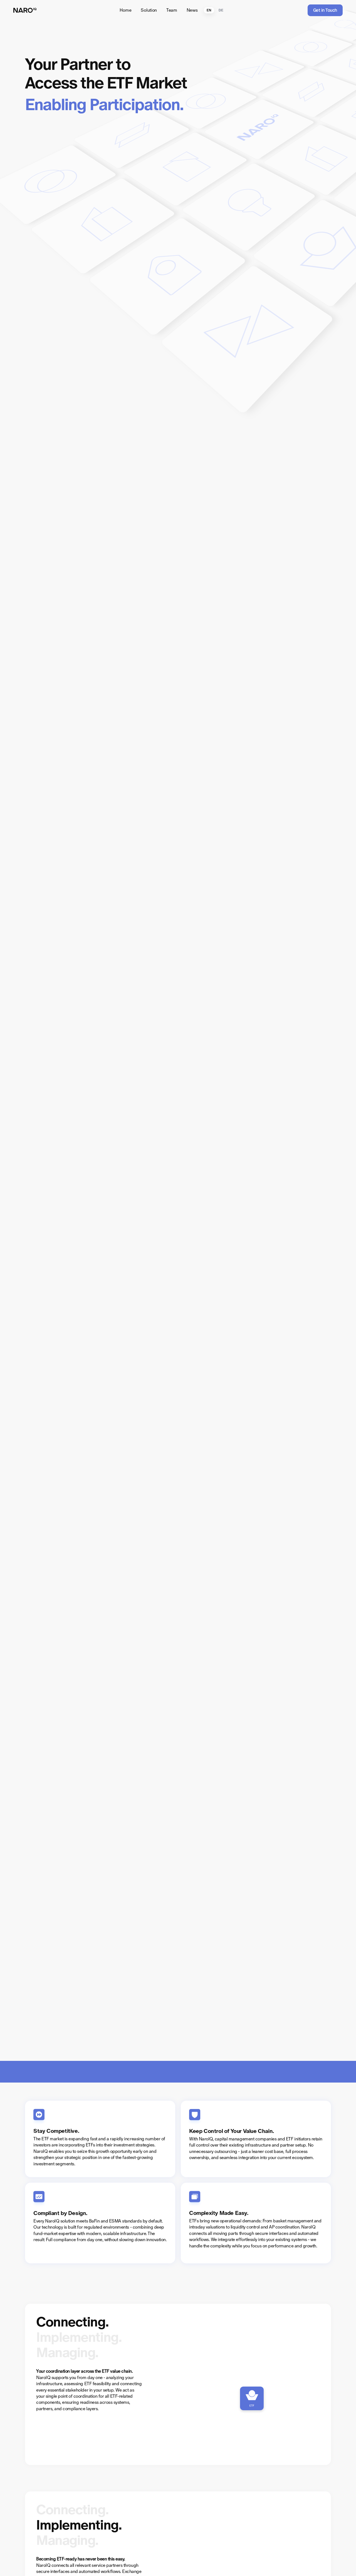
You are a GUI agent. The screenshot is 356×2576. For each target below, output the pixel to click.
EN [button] (209, 10)
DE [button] (221, 10)
